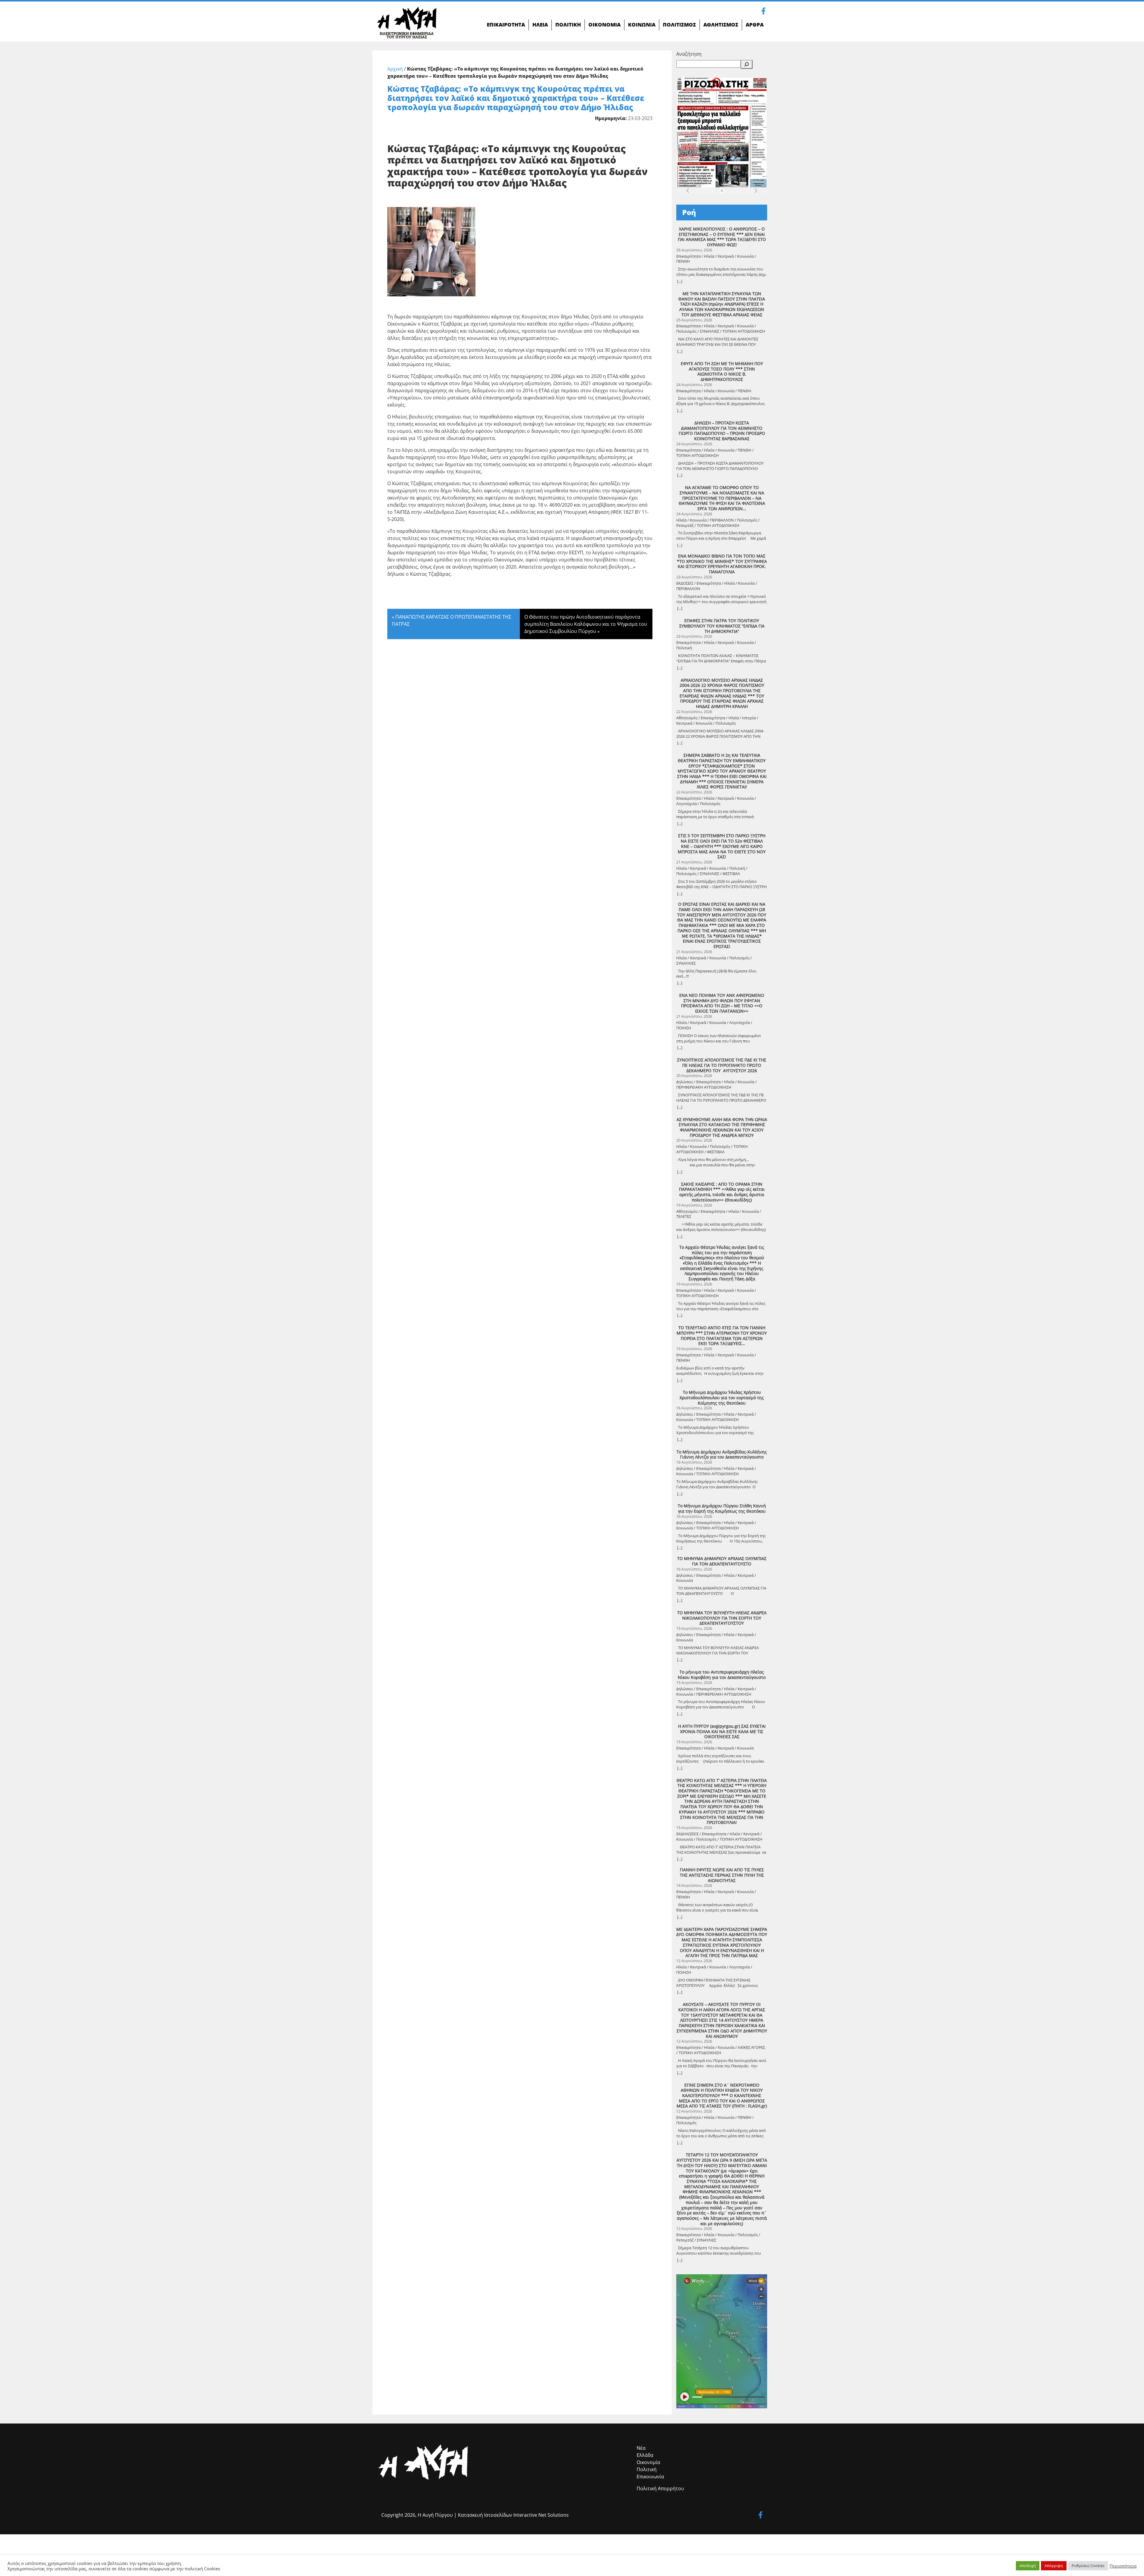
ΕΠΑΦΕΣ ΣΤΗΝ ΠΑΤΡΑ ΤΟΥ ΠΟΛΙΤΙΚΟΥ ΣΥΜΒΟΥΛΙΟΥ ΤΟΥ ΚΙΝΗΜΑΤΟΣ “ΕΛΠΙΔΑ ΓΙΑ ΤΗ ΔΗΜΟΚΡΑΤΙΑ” (722, 626)
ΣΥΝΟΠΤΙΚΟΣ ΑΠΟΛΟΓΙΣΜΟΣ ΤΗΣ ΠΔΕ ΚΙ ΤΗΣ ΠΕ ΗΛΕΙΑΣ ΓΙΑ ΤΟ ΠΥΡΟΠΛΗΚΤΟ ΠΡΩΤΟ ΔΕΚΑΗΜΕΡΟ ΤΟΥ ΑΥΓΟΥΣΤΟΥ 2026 (722, 1065)
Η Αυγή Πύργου (435, 2515)
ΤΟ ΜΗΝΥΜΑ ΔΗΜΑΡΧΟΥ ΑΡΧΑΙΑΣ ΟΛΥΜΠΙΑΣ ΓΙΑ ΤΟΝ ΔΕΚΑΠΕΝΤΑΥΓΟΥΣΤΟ (722, 1561)
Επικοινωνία (650, 2477)
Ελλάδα (645, 2455)
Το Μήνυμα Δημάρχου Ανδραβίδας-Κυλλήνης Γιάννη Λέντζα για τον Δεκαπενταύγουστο (722, 1454)
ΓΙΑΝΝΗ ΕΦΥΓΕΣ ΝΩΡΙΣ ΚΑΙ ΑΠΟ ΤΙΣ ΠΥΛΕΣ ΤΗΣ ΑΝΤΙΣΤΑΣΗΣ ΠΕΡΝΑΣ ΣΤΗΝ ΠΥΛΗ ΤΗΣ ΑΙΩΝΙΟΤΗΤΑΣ (722, 1875)
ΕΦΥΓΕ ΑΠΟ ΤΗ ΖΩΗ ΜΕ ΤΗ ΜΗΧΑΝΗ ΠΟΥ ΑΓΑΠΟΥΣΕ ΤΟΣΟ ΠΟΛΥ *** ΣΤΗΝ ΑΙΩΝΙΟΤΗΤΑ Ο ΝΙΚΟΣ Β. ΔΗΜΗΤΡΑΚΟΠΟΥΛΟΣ (722, 372)
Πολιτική (647, 2469)
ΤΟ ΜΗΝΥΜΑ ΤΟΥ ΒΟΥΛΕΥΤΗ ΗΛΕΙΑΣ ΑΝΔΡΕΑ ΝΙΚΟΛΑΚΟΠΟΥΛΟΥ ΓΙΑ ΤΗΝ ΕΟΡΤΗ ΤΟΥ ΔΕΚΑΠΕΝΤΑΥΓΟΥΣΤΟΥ (722, 1618)
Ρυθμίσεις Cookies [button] (1088, 2566)
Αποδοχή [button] (1028, 2566)
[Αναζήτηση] (747, 64)
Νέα (641, 2448)
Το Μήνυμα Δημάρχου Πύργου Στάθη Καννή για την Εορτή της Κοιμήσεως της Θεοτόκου (722, 1508)
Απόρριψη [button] (1054, 2566)
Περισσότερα (1123, 2566)
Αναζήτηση (689, 54)
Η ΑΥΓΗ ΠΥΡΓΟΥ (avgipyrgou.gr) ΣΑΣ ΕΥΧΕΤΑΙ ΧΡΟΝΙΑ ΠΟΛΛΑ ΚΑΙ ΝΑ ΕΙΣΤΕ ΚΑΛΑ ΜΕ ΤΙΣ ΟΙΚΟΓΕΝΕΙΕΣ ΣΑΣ (722, 1731)
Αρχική (395, 69)
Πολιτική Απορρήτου (660, 2488)
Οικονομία (648, 2462)
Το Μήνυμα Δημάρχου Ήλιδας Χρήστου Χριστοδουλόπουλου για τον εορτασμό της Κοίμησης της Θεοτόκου (722, 1398)
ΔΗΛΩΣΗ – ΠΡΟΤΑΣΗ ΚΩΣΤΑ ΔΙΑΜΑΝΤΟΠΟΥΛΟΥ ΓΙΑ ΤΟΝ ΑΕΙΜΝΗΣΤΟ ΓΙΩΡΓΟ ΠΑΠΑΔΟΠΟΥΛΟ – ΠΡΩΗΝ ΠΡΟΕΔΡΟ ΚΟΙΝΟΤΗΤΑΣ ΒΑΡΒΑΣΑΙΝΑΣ (722, 431)
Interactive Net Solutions (541, 2515)
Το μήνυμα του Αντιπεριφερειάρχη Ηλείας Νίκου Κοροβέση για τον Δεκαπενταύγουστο (722, 1675)
